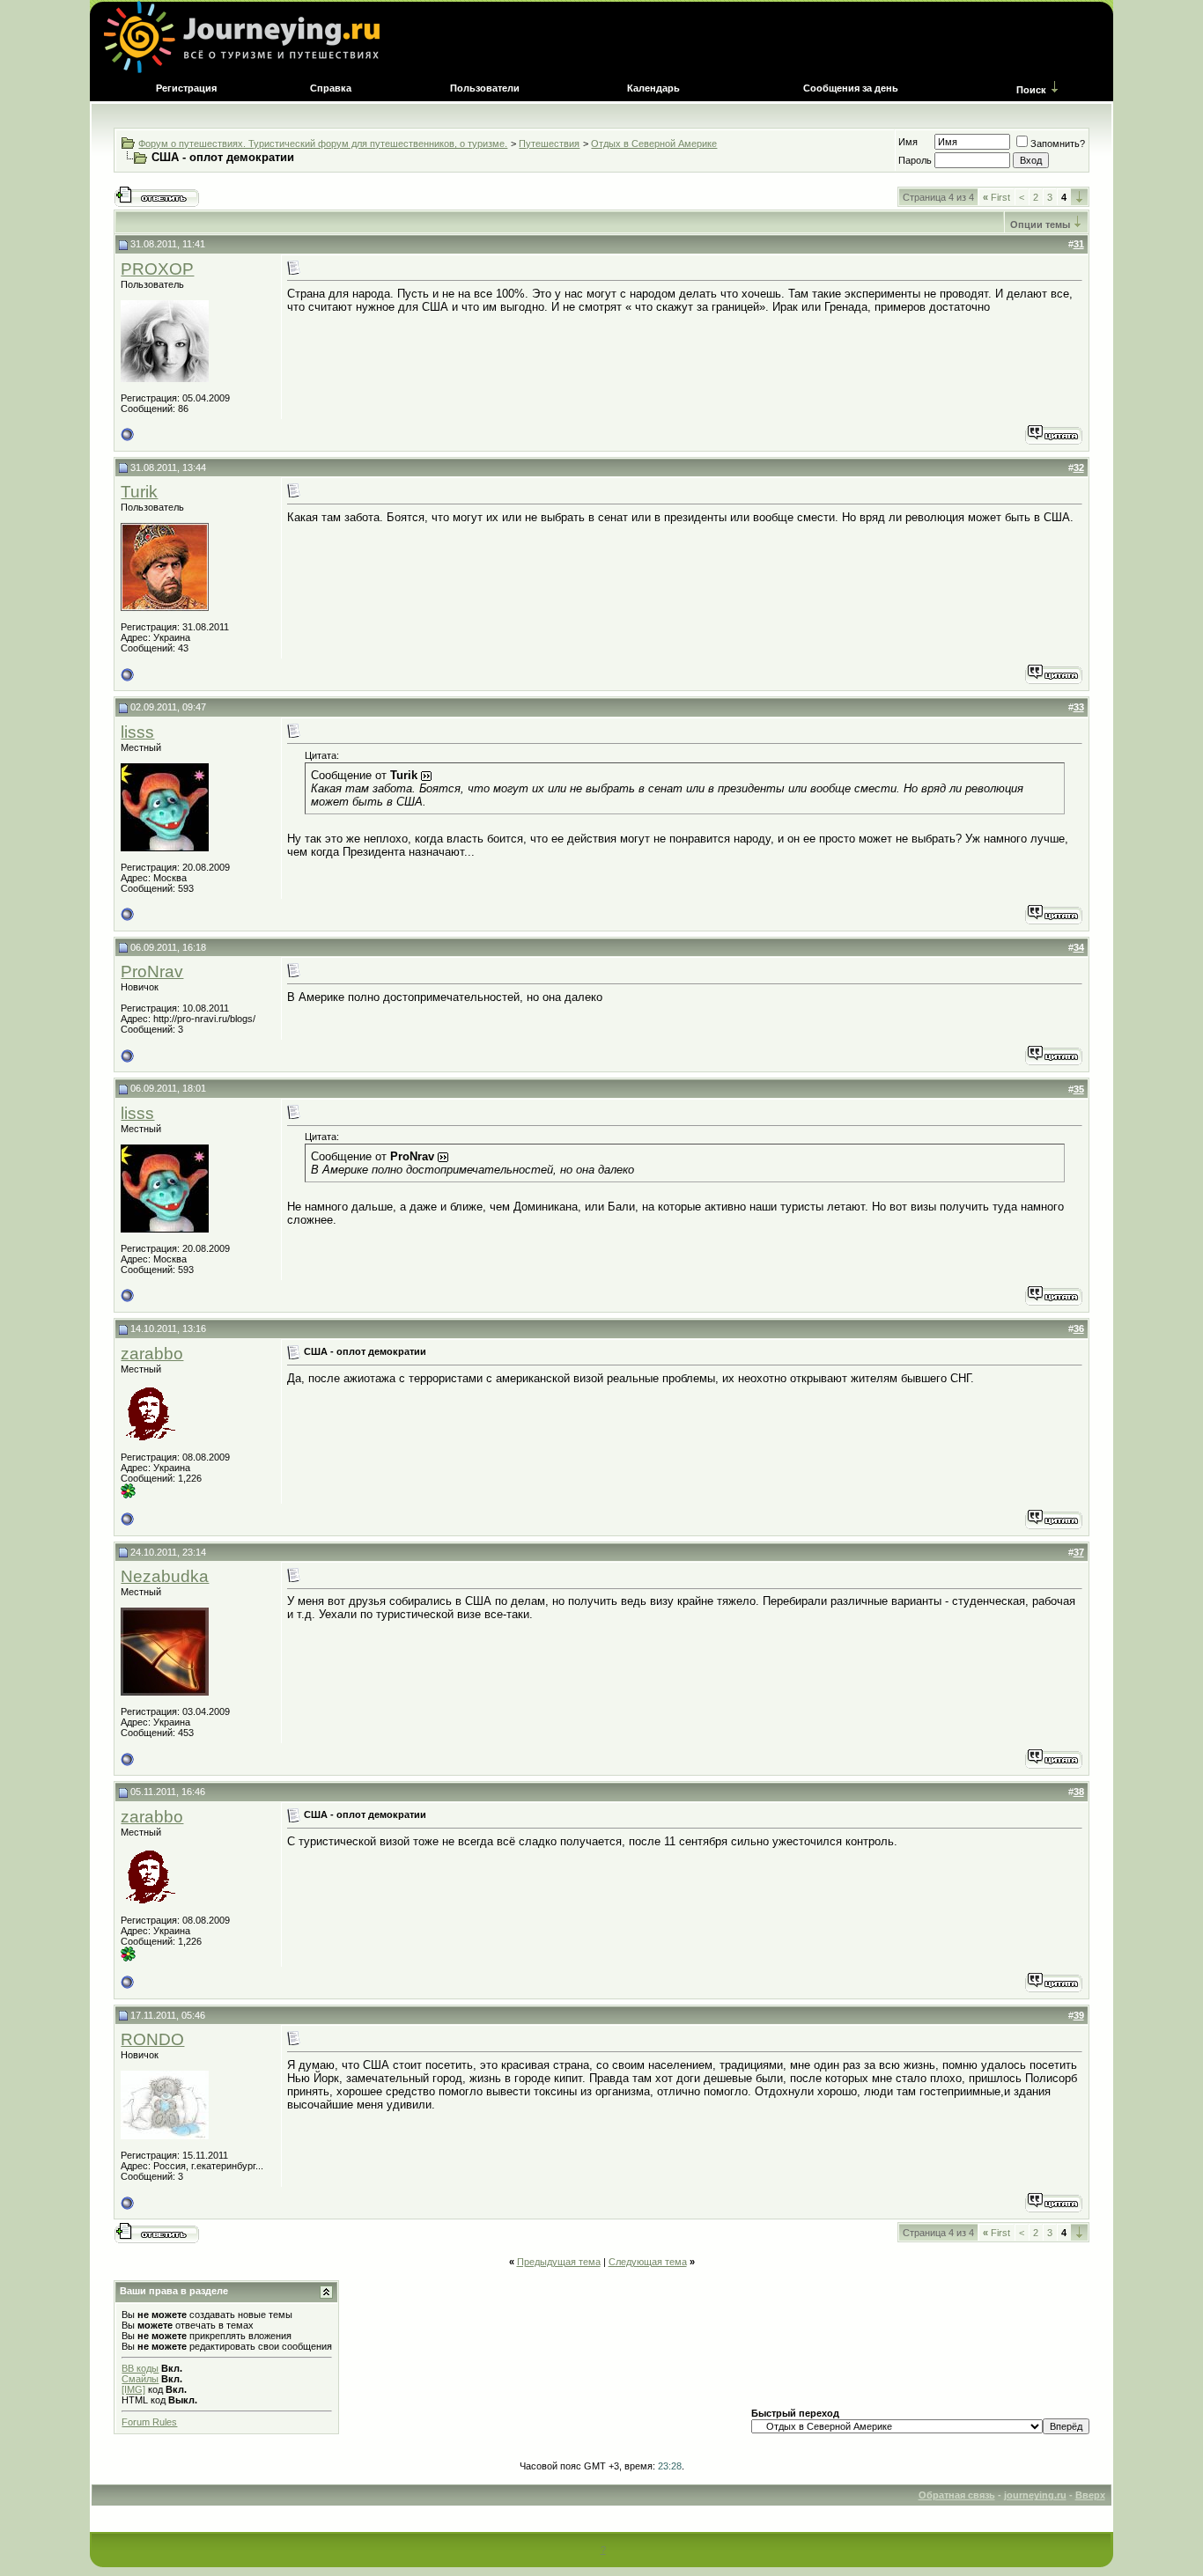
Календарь (653, 88)
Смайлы (140, 2379)
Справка (331, 88)
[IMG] (133, 2389)
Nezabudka (165, 1576)
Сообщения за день (851, 88)
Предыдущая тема (559, 2262)
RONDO (152, 2039)
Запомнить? (1058, 144)
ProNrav (152, 972)
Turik (139, 492)
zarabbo (152, 1354)
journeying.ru (1035, 2495)
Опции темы (1040, 224)
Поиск (1031, 90)
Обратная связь (957, 2495)
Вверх (1090, 2495)
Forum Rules (149, 2422)
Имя (908, 142)
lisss (137, 732)
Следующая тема (648, 2262)
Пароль (915, 160)
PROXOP (157, 269)
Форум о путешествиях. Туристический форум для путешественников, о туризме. (323, 144)
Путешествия (549, 144)
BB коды (140, 2368)
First (996, 197)
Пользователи (485, 88)
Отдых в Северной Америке (654, 144)
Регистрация (186, 88)
